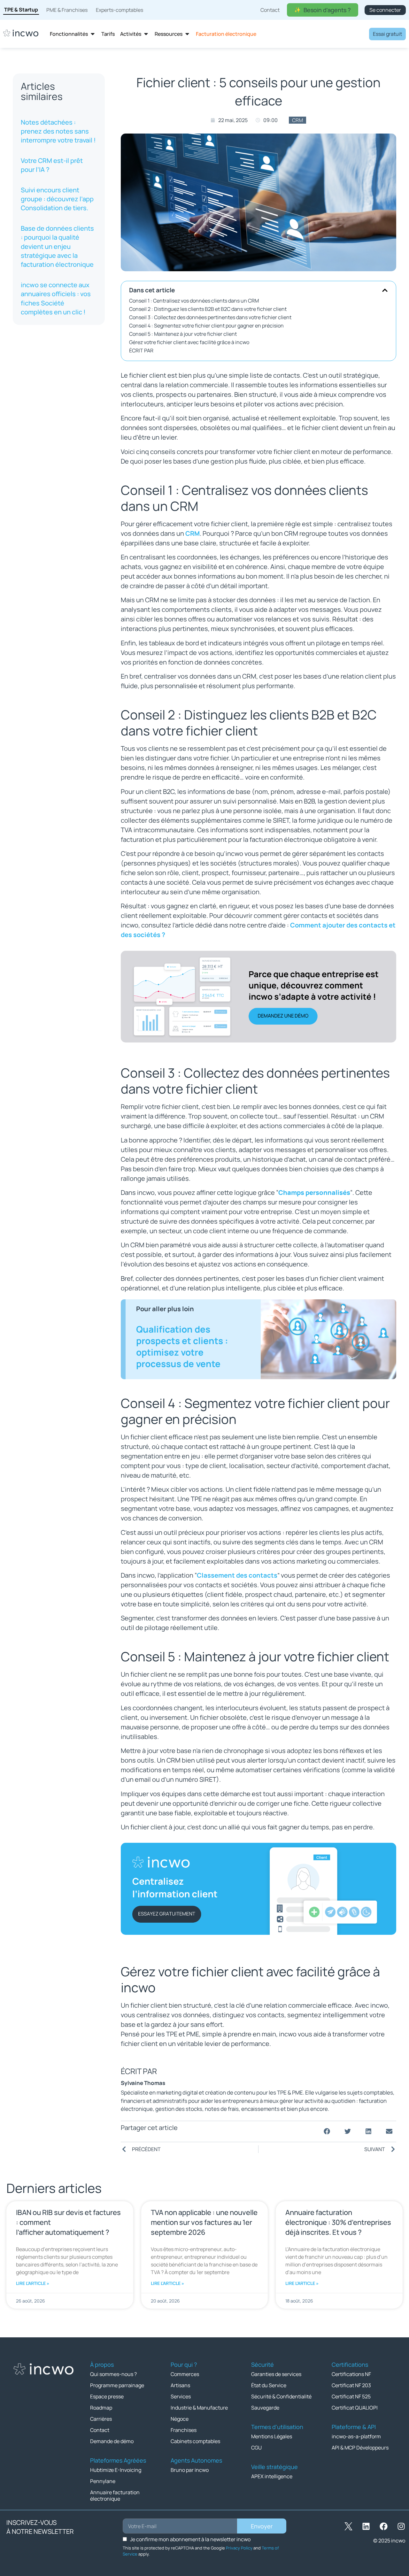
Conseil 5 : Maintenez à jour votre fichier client (183, 334)
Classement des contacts (237, 1575)
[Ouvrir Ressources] (187, 34)
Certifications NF (351, 2374)
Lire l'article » (33, 2283)
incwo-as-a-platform (356, 2436)
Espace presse (107, 2396)
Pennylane (103, 2481)
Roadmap (101, 2408)
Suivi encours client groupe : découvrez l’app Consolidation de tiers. (57, 199)
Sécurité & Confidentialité (281, 2396)
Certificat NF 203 (351, 2385)
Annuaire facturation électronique (115, 2495)
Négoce (180, 2419)
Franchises (184, 2430)
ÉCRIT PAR (141, 350)
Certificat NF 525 (351, 2396)
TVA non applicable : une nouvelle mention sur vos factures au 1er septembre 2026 (204, 2222)
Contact (100, 2430)
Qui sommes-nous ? (113, 2374)
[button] (385, 290)
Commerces (185, 2374)
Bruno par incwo (190, 2470)
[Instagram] (401, 2526)
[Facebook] (383, 2526)
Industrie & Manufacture (199, 2408)
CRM (297, 120)
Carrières (101, 2419)
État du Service (269, 2385)
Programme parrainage (117, 2385)
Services (181, 2396)
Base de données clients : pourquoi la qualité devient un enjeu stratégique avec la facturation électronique (57, 246)
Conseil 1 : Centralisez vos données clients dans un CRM (194, 301)
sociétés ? (149, 935)
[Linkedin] (366, 2526)
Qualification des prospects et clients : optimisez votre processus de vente (182, 1346)
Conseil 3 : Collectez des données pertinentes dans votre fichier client (210, 317)
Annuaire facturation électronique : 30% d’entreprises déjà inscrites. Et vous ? (338, 2222)
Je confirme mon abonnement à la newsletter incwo (190, 2539)
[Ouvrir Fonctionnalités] (93, 34)
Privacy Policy (239, 2548)
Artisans (180, 2385)
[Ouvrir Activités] (146, 34)
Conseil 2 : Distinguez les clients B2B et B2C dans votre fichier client (208, 309)
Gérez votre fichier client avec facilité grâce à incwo (189, 342)
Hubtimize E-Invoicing (116, 2470)
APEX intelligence (272, 2476)
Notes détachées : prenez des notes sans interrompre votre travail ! (58, 131)
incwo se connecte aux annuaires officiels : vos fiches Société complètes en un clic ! (56, 298)
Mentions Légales (272, 2436)
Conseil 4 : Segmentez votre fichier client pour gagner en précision (206, 326)
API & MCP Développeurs (360, 2448)
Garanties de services (276, 2374)
